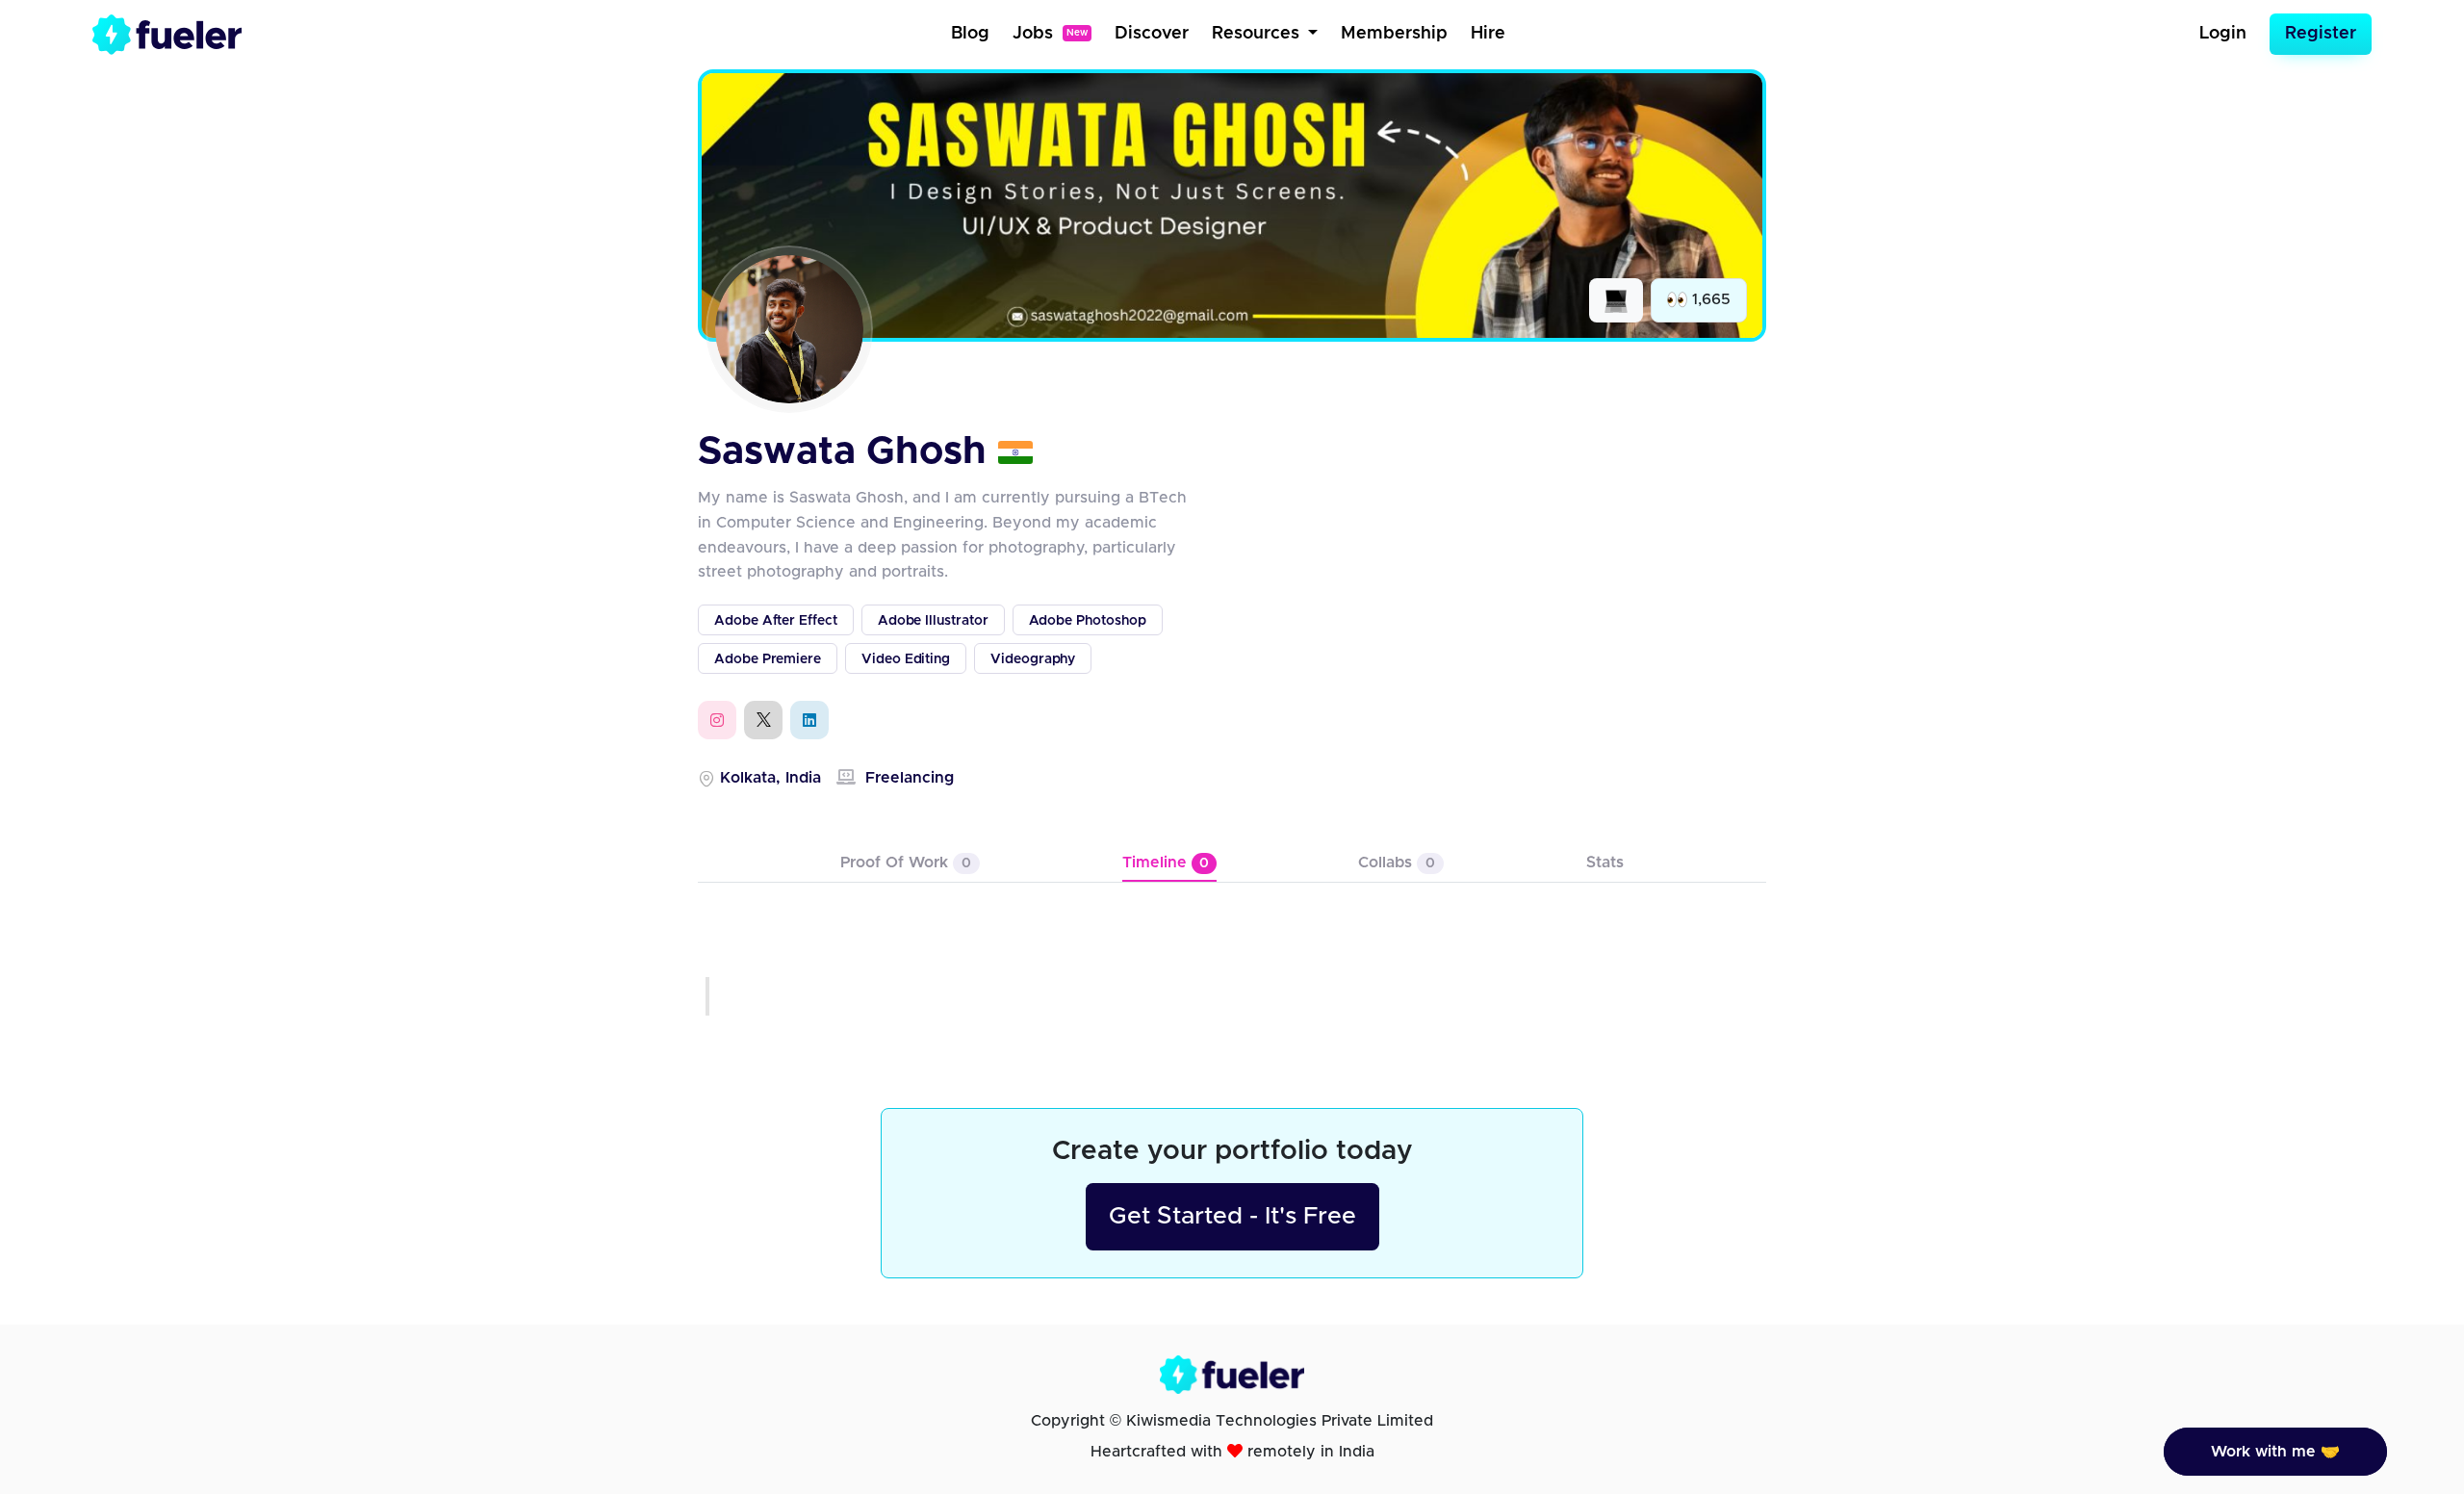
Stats (1605, 863)
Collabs (1397, 863)
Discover (1152, 34)
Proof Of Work (906, 863)
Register (2321, 34)
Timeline (1166, 863)
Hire (1488, 34)
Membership (1394, 34)
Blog (970, 34)
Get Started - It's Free (1232, 1216)
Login (2223, 34)
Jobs (1050, 34)
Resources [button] (1258, 34)
